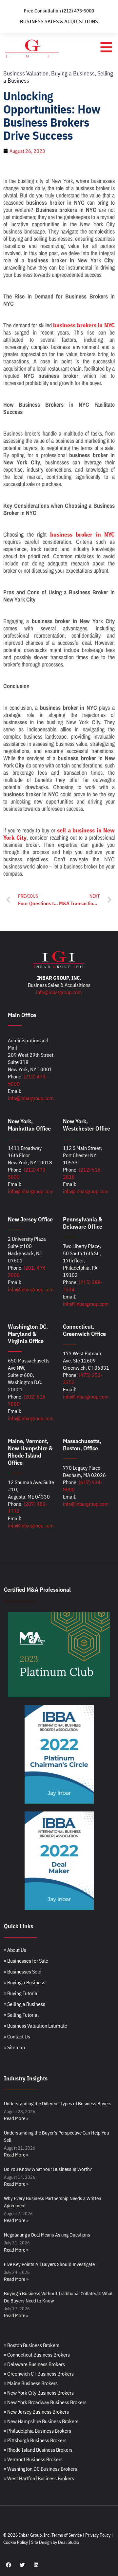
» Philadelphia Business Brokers (38, 2431)
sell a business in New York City (59, 834)
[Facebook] (9, 2565)
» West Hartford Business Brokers (39, 2478)
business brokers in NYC (84, 325)
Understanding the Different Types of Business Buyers (58, 2104)
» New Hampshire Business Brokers (41, 2421)
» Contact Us (17, 2036)
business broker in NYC (83, 534)
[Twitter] (22, 2565)
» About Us (15, 1950)
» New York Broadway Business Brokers (45, 2402)
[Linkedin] (36, 2565)
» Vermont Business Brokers (33, 2459)
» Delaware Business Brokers (34, 2364)
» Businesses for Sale (26, 1961)
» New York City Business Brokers (39, 2393)
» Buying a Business (25, 1982)
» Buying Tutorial (21, 1993)
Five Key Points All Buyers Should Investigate (49, 2264)
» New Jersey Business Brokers (36, 2412)
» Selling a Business (25, 2004)
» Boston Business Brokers (32, 2345)
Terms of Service (67, 2535)
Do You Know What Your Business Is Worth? (48, 2169)
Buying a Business (73, 73)
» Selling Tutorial (21, 2015)
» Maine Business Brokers (31, 2383)
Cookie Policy (16, 2542)
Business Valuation (26, 73)
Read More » (16, 2118)
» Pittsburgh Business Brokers (35, 2440)
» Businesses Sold (23, 1972)
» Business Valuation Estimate (36, 2026)
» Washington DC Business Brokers (40, 2469)
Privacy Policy (98, 2535)
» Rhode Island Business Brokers (38, 2450)
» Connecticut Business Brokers (37, 2355)
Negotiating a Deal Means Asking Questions (47, 2235)
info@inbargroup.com (59, 992)
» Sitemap (14, 2047)
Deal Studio (69, 2542)
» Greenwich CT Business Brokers (39, 2374)
